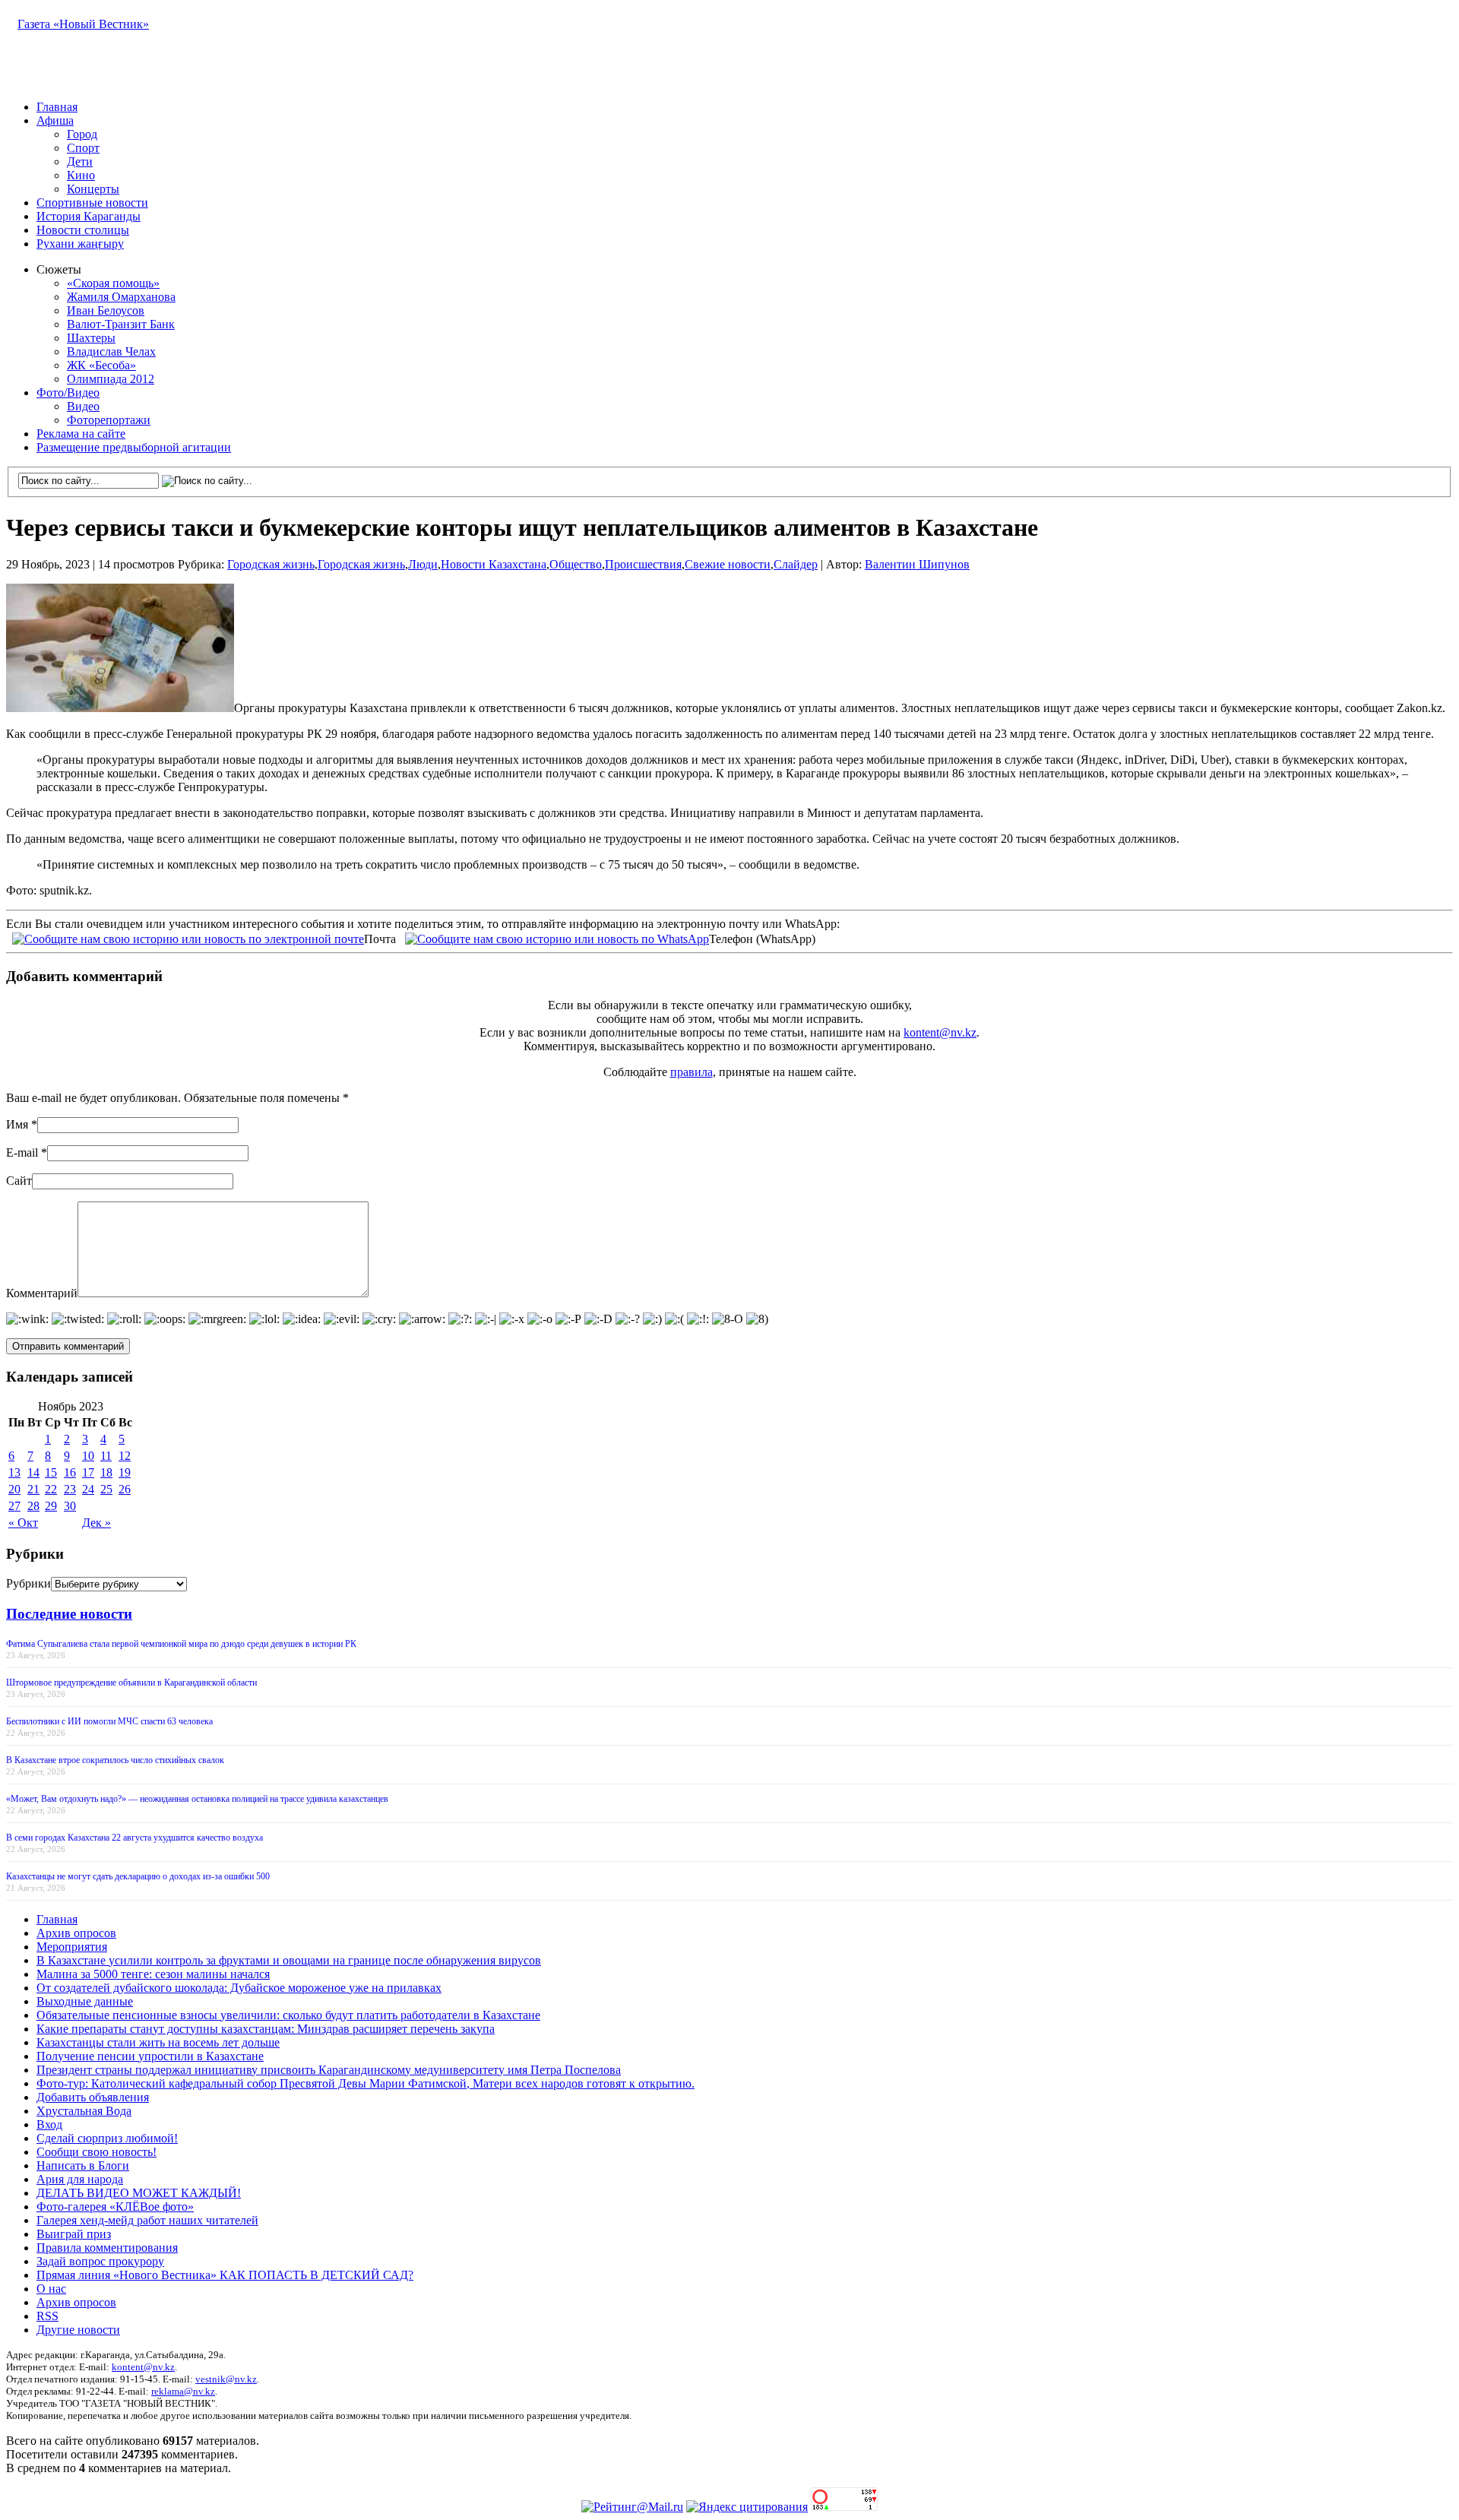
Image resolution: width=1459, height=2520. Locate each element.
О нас (51, 2289)
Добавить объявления (93, 2097)
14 (33, 1472)
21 (33, 1489)
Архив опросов (76, 1933)
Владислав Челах (111, 351)
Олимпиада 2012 (111, 379)
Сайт (19, 1181)
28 (33, 1506)
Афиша (55, 120)
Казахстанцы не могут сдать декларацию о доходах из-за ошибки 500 (138, 1876)
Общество (576, 564)
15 (51, 1472)
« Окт (23, 1523)
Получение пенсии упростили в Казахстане (150, 2056)
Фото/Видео (68, 393)
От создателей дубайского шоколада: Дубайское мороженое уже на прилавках (239, 1988)
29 (51, 1506)
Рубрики (28, 1583)
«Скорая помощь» (113, 283)
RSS (47, 2316)
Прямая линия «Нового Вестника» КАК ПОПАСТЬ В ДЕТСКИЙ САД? (225, 2275)
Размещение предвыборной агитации (134, 447)
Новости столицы (83, 230)
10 (88, 1456)
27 (14, 1506)
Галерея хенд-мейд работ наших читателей (147, 2220)
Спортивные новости (92, 203)
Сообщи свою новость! (97, 2152)
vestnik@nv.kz (226, 2379)
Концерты (93, 189)
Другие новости (78, 2330)
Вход (49, 2124)
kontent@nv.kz (940, 1032)
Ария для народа (80, 2179)
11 (106, 1456)
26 (125, 1489)
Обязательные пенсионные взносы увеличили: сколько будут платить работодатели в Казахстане (288, 2015)
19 (125, 1472)
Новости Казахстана (494, 564)
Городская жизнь (271, 564)
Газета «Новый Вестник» (83, 24)
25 (106, 1489)
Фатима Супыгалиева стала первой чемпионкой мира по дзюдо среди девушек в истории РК (181, 1644)
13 (14, 1472)
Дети (80, 161)
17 (88, 1472)
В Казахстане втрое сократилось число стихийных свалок (115, 1760)
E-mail (22, 1152)
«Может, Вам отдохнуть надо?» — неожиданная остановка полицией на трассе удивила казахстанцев (197, 1799)
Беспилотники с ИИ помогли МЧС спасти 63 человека (109, 1721)
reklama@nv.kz (183, 2391)
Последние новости (69, 1614)
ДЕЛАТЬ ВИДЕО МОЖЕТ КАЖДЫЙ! (139, 2193)
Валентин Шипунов (917, 564)
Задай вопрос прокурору (100, 2261)
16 (70, 1472)
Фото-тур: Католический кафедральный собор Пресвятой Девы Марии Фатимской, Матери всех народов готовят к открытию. (366, 2083)
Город (82, 134)
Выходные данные (85, 2001)
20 (14, 1489)
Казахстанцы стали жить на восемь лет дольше (158, 2042)
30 (70, 1506)
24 (88, 1489)
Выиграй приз (74, 2234)
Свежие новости (728, 564)
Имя (17, 1124)
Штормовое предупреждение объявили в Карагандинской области (131, 1683)
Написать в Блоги (83, 2165)
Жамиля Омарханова (121, 297)
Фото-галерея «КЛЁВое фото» (115, 2207)
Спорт (83, 148)
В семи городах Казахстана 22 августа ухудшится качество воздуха (135, 1838)
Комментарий (42, 1293)
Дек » (97, 1523)
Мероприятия (72, 1947)
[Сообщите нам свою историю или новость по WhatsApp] (557, 937)
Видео (83, 406)
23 (70, 1489)
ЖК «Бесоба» (101, 365)
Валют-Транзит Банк (121, 324)
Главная (57, 107)
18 (106, 1472)
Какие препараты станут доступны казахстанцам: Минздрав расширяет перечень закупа (266, 2029)
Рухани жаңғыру (80, 244)
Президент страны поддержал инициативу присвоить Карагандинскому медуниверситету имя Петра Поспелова (329, 2070)
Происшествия (643, 564)
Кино (81, 175)
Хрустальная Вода (84, 2111)
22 (51, 1489)
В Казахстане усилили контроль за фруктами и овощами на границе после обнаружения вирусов (289, 1960)
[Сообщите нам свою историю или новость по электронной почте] (188, 937)
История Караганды (89, 216)
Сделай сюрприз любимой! (107, 2138)
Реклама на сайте (81, 434)
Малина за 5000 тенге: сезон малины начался (153, 1974)
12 (125, 1456)
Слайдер (796, 564)
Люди (423, 564)
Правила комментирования (107, 2248)
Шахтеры (91, 338)
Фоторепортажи (109, 420)
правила (692, 1072)
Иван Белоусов (106, 310)
